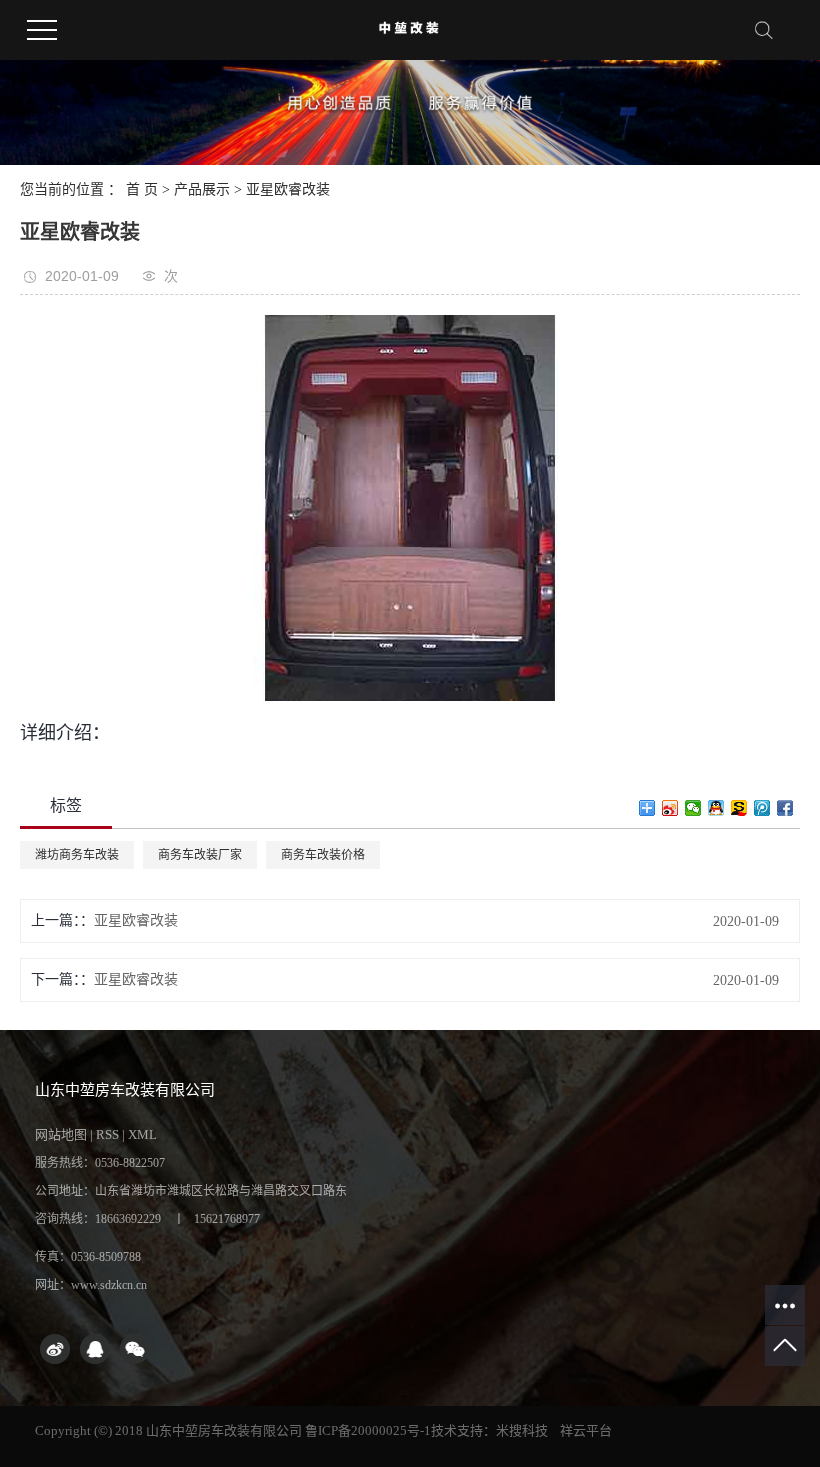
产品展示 (202, 189)
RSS (107, 1134)
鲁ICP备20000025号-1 (368, 1430)
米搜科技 (522, 1430)
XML (142, 1134)
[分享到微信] (693, 808)
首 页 (142, 189)
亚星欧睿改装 (288, 189)
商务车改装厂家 (200, 855)
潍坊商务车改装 (77, 855)
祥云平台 (586, 1430)
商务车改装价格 (323, 855)
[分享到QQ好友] (716, 808)
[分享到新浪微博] (670, 808)
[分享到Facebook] (785, 808)
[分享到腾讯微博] (762, 808)
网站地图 (61, 1134)
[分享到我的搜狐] (739, 808)
